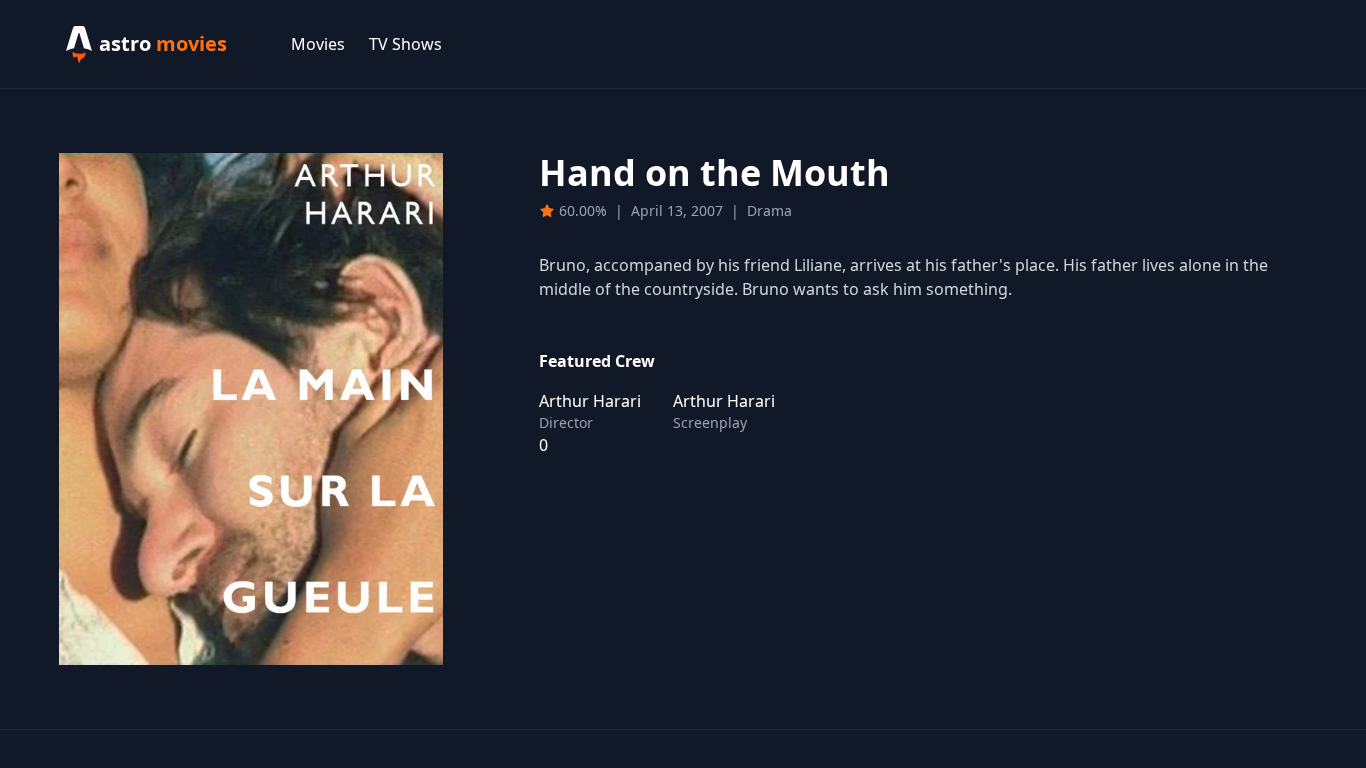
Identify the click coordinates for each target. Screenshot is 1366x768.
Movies (318, 44)
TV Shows (405, 44)
